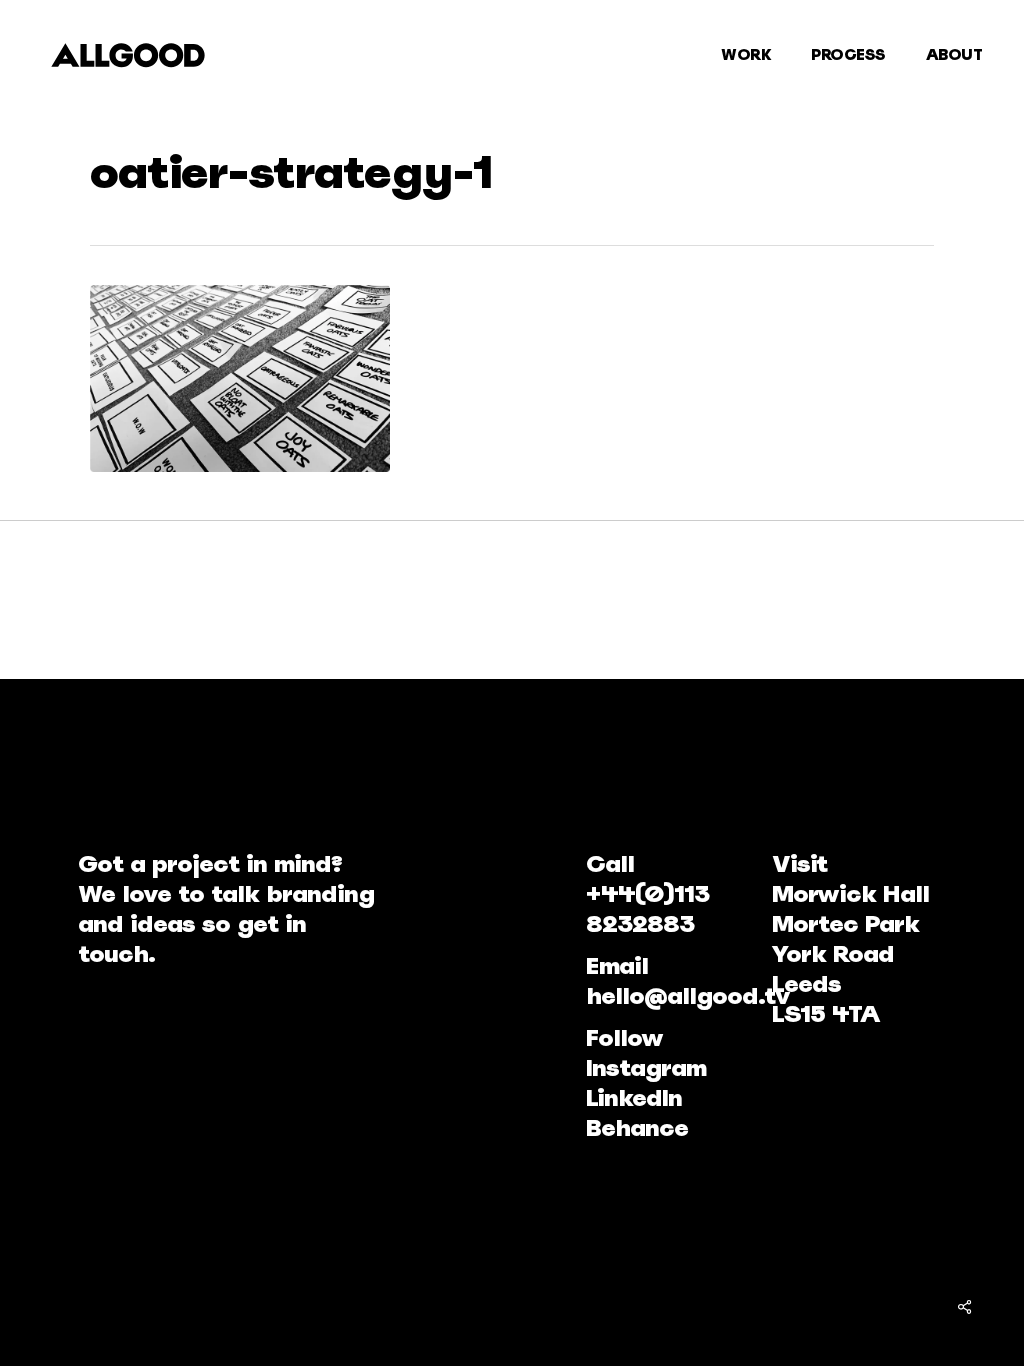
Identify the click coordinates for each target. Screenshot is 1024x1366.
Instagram (646, 1067)
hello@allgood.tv (688, 995)
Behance (637, 1127)
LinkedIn (634, 1097)
